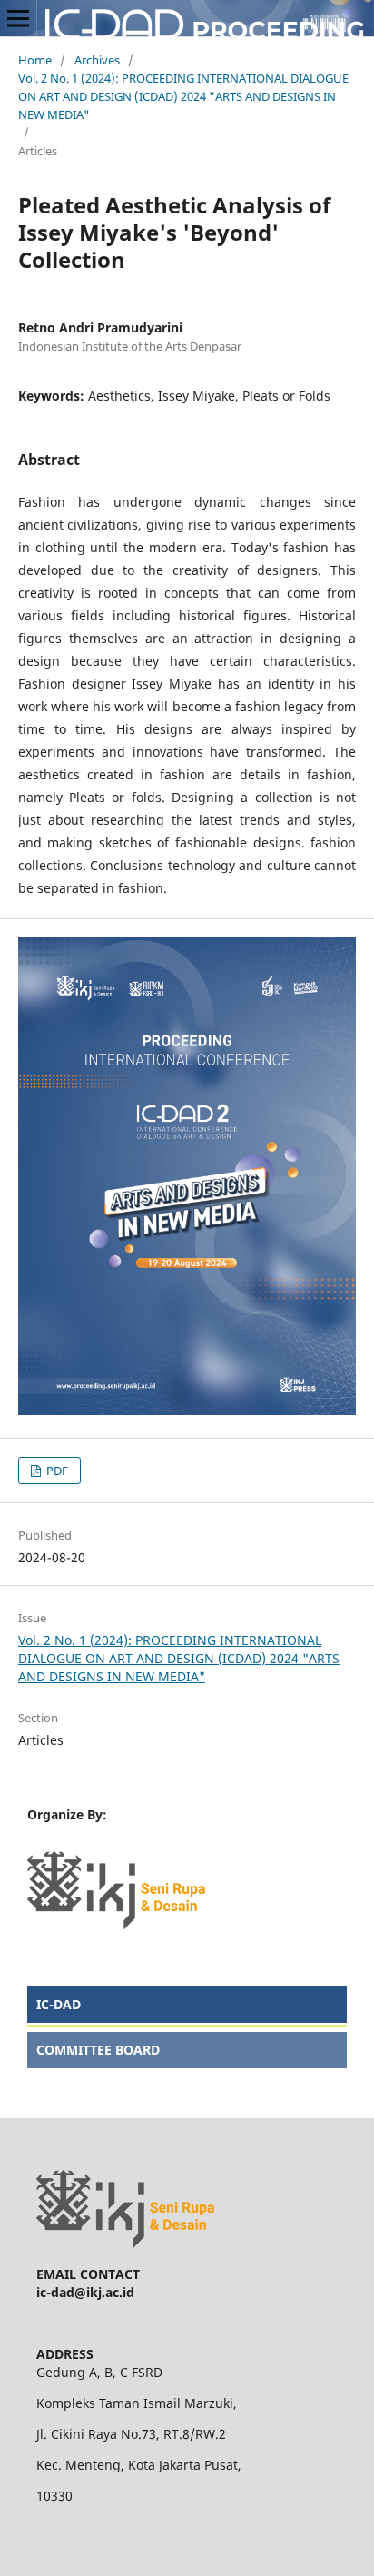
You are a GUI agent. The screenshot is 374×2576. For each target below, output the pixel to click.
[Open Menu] (18, 18)
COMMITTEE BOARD (98, 2050)
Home (35, 60)
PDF (56, 1471)
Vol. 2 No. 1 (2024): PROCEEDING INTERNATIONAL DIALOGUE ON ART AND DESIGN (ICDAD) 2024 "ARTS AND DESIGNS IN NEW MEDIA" (183, 96)
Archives (97, 60)
